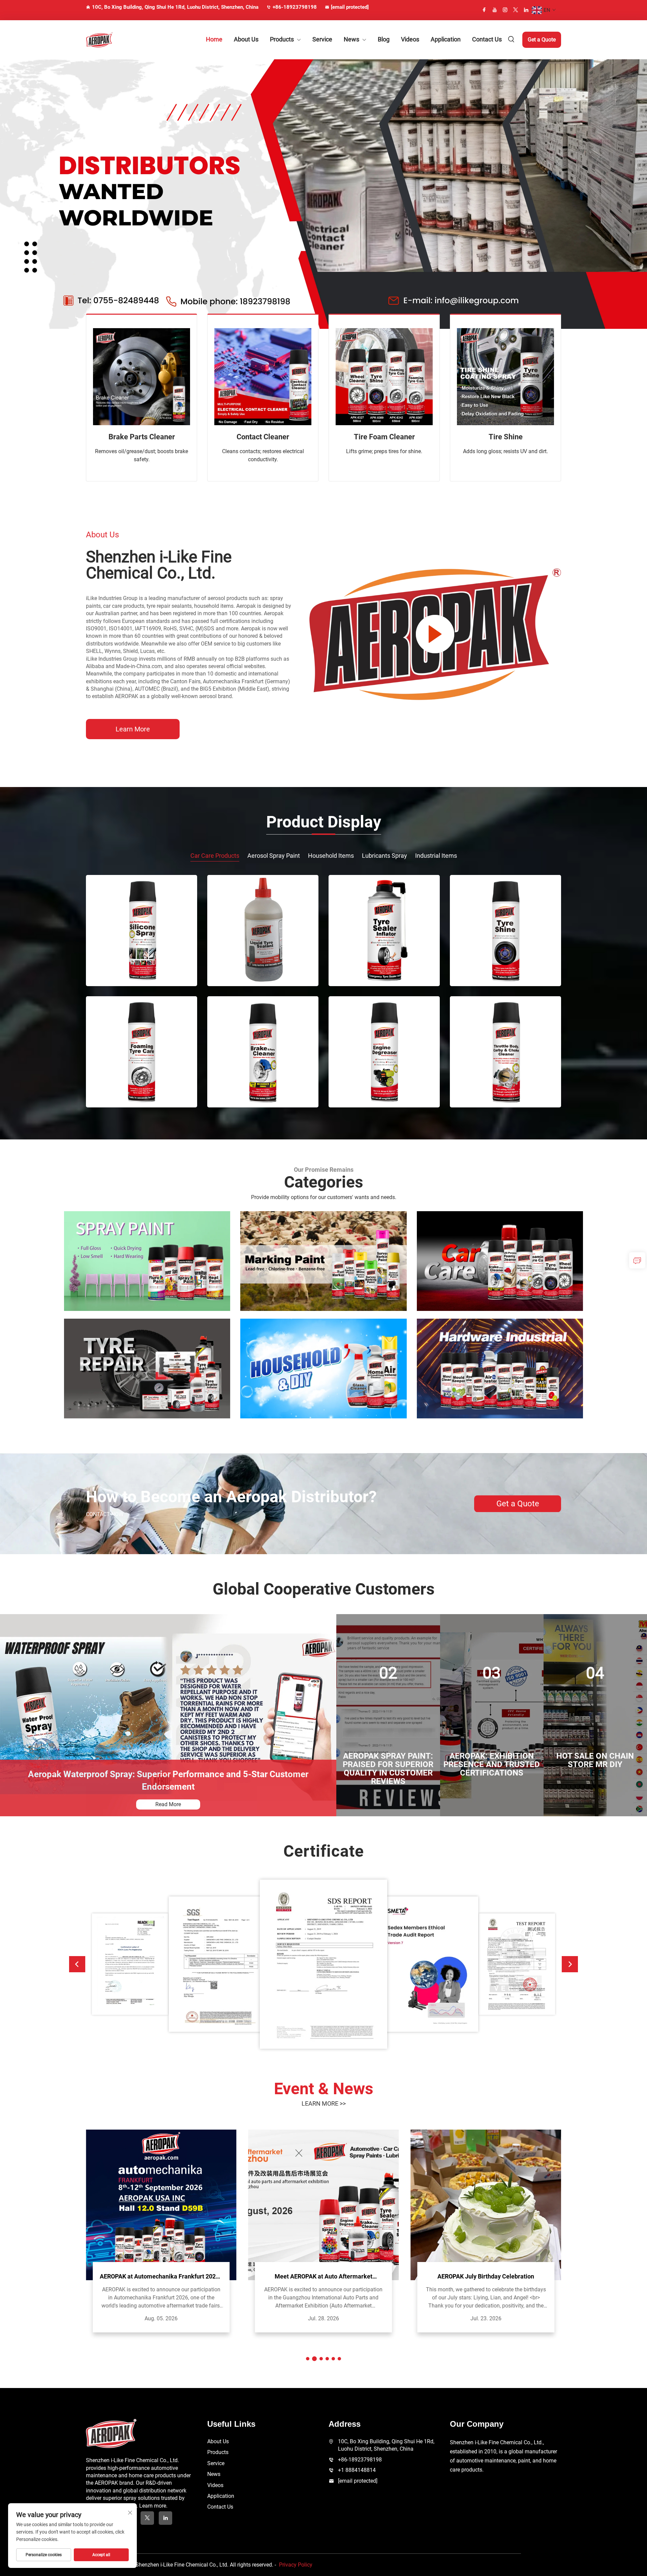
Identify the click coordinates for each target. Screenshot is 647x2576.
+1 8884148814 (357, 2470)
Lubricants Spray (384, 856)
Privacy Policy (296, 2565)
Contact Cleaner (263, 437)
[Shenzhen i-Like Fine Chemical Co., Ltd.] (121, 40)
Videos (410, 39)
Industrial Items (436, 856)
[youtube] (495, 10)
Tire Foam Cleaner (384, 437)
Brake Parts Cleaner (142, 437)
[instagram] (505, 10)
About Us (246, 39)
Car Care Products (215, 856)
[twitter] (516, 10)
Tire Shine (506, 437)
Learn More (133, 729)
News (351, 39)
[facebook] (484, 10)
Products (282, 39)
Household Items (331, 856)
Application (446, 39)
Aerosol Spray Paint (274, 856)
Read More (168, 1804)
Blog (384, 39)
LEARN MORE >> (324, 2103)
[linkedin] (526, 10)
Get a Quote (542, 40)
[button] (77, 1964)
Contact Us (487, 39)
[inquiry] (637, 1260)
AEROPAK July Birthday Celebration (486, 2276)
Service (322, 39)
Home (214, 39)
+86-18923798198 (295, 7)
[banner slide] (323, 194)
